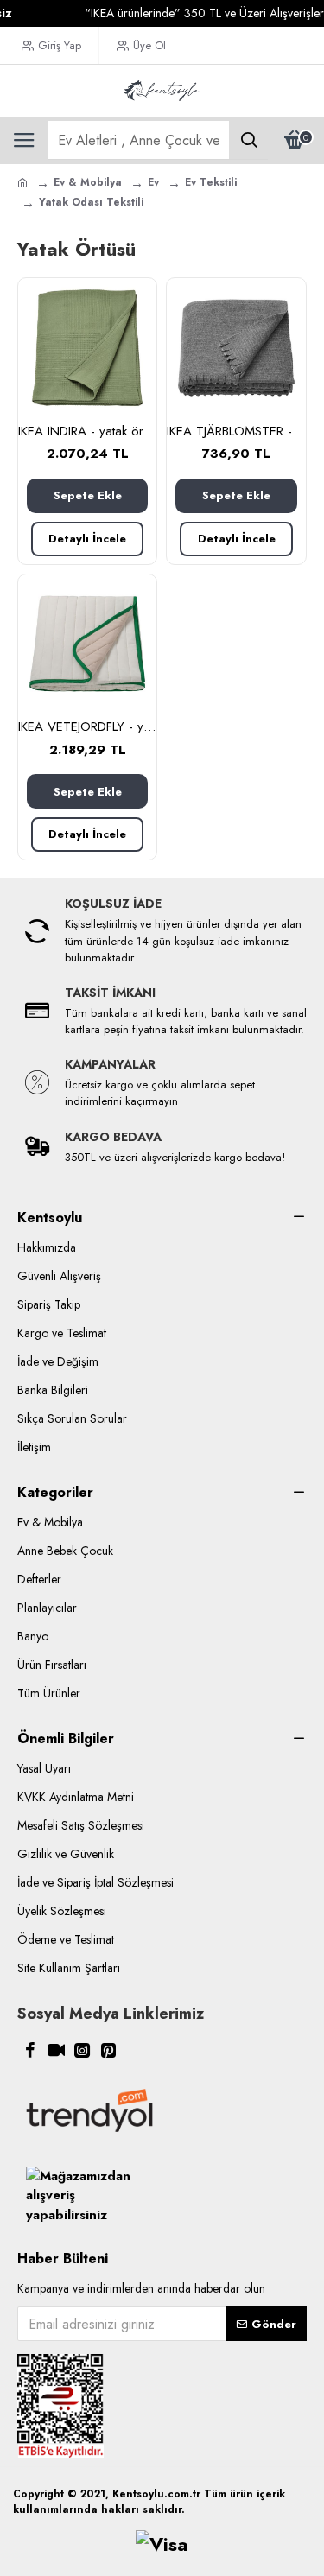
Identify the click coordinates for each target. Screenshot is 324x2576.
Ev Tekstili (211, 182)
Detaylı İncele (87, 539)
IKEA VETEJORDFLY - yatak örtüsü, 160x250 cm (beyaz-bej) (87, 727)
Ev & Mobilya (88, 182)
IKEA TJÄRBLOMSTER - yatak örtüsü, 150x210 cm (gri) (236, 432)
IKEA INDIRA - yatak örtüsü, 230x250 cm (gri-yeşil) (87, 432)
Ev (153, 182)
